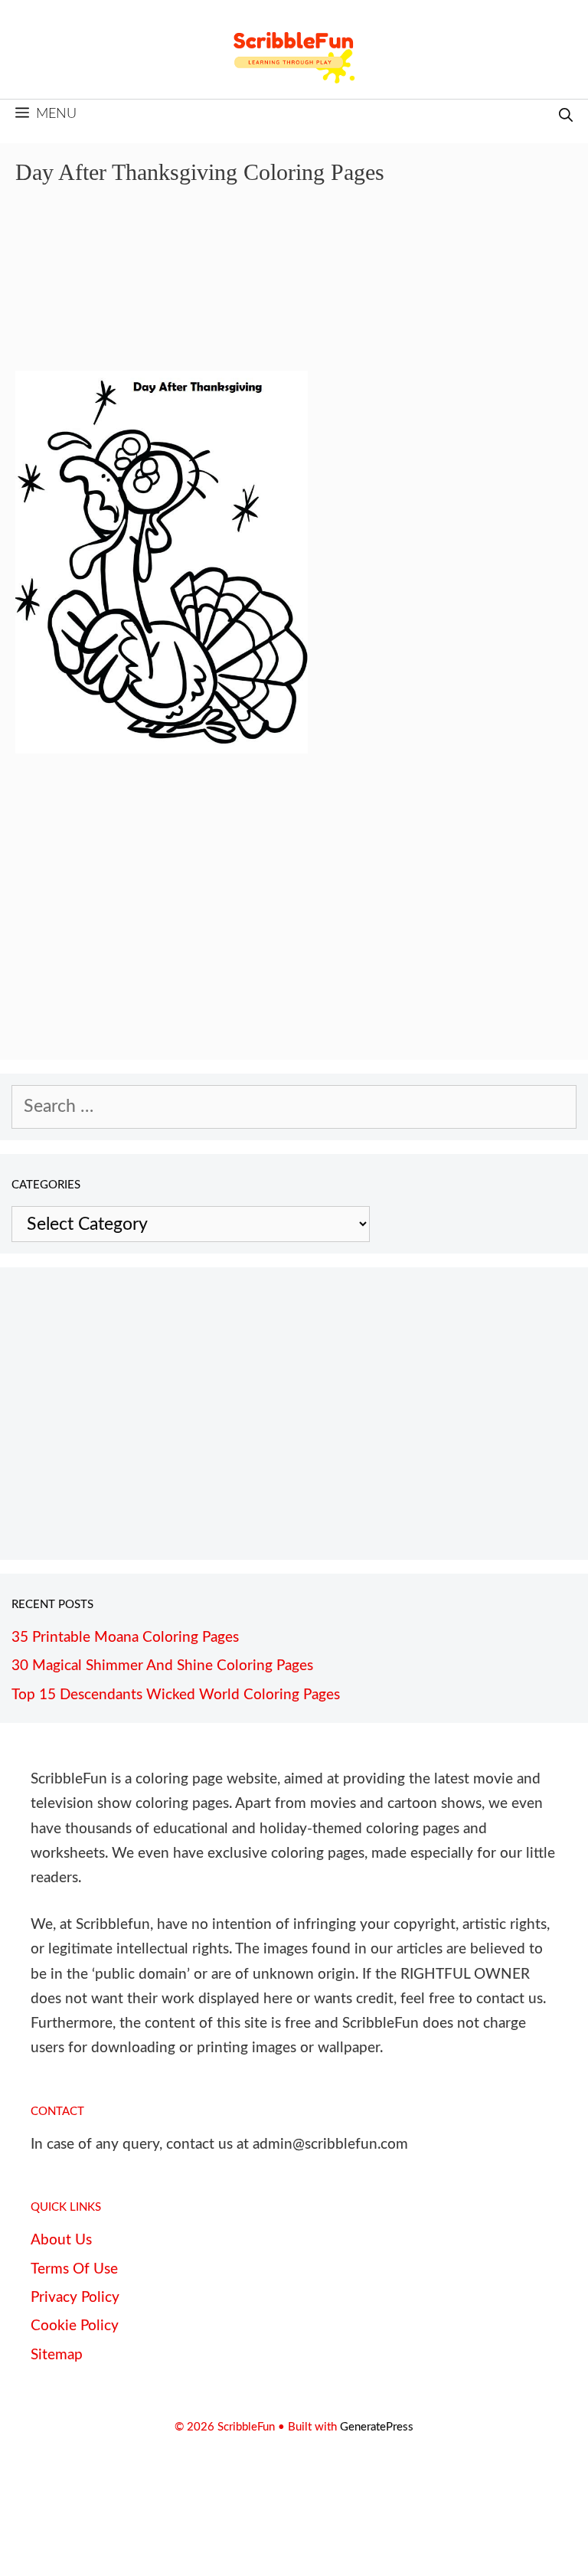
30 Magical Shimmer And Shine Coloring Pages (162, 1666)
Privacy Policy (75, 2298)
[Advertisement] (294, 289)
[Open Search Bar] (566, 117)
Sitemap (57, 2355)
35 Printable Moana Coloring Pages (125, 1638)
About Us (61, 2240)
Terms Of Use (74, 2269)
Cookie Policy (75, 2326)
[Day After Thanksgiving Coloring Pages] (162, 748)
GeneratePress (377, 2427)
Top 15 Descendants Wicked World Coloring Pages (176, 1695)
